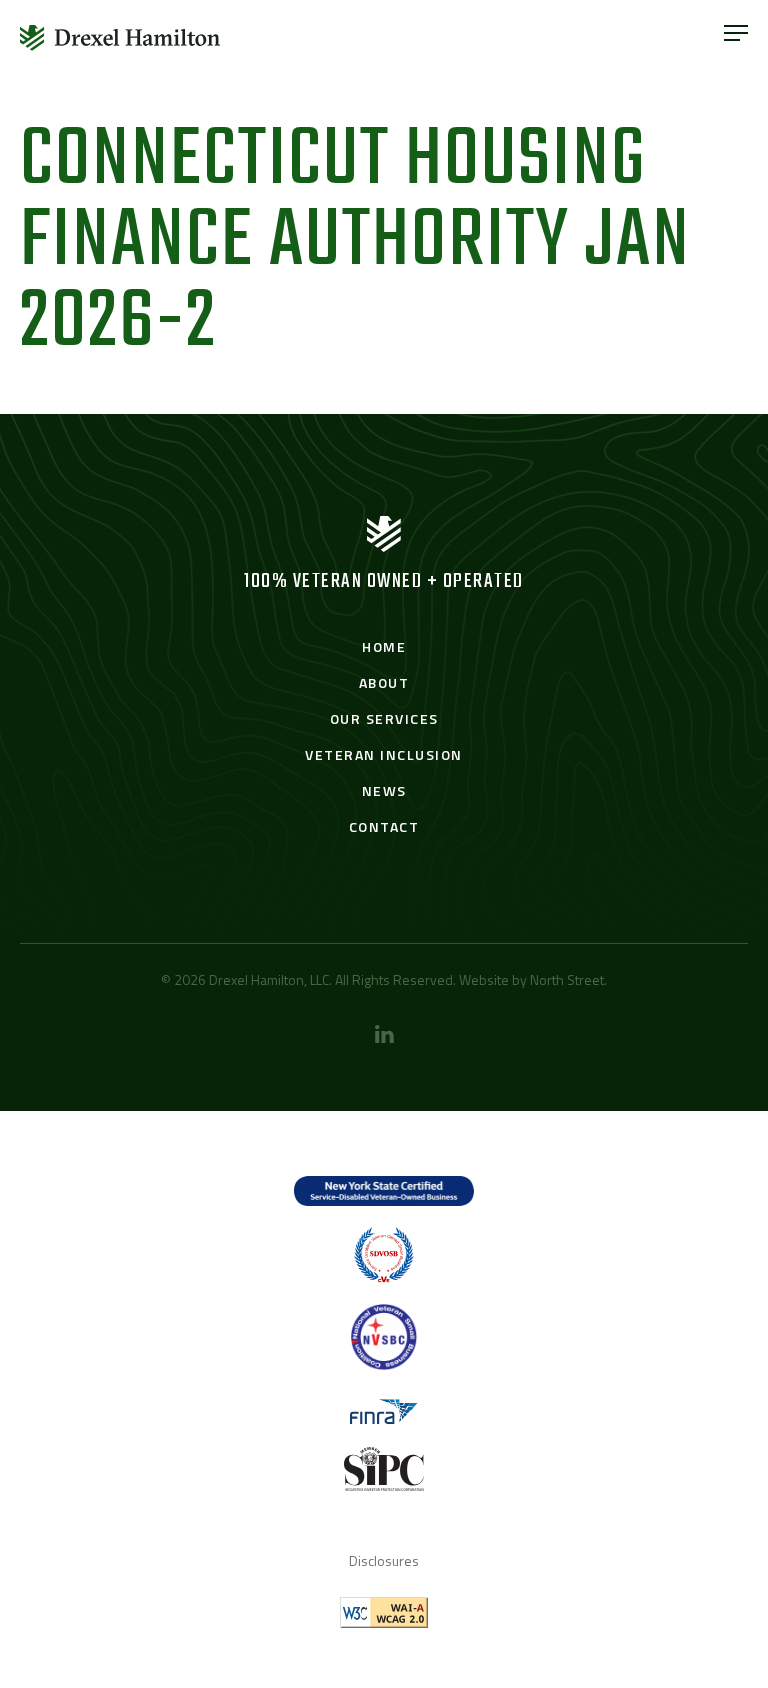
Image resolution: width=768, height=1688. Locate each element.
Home (384, 646)
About (384, 682)
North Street (567, 979)
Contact (384, 826)
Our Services (384, 718)
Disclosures (384, 1560)
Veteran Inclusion (384, 754)
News (384, 790)
